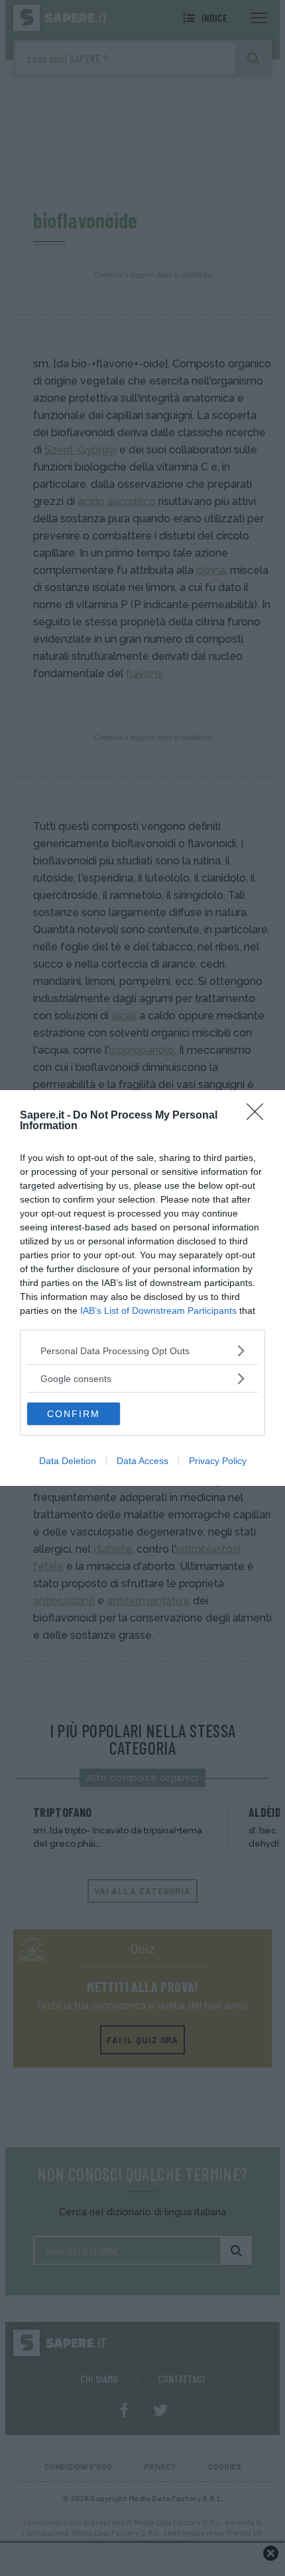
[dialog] (142, 1288)
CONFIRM (74, 1414)
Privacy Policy (218, 1461)
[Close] (259, 1116)
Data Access (142, 1461)
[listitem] (142, 1351)
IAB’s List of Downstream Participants (158, 1311)
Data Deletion (68, 1461)
